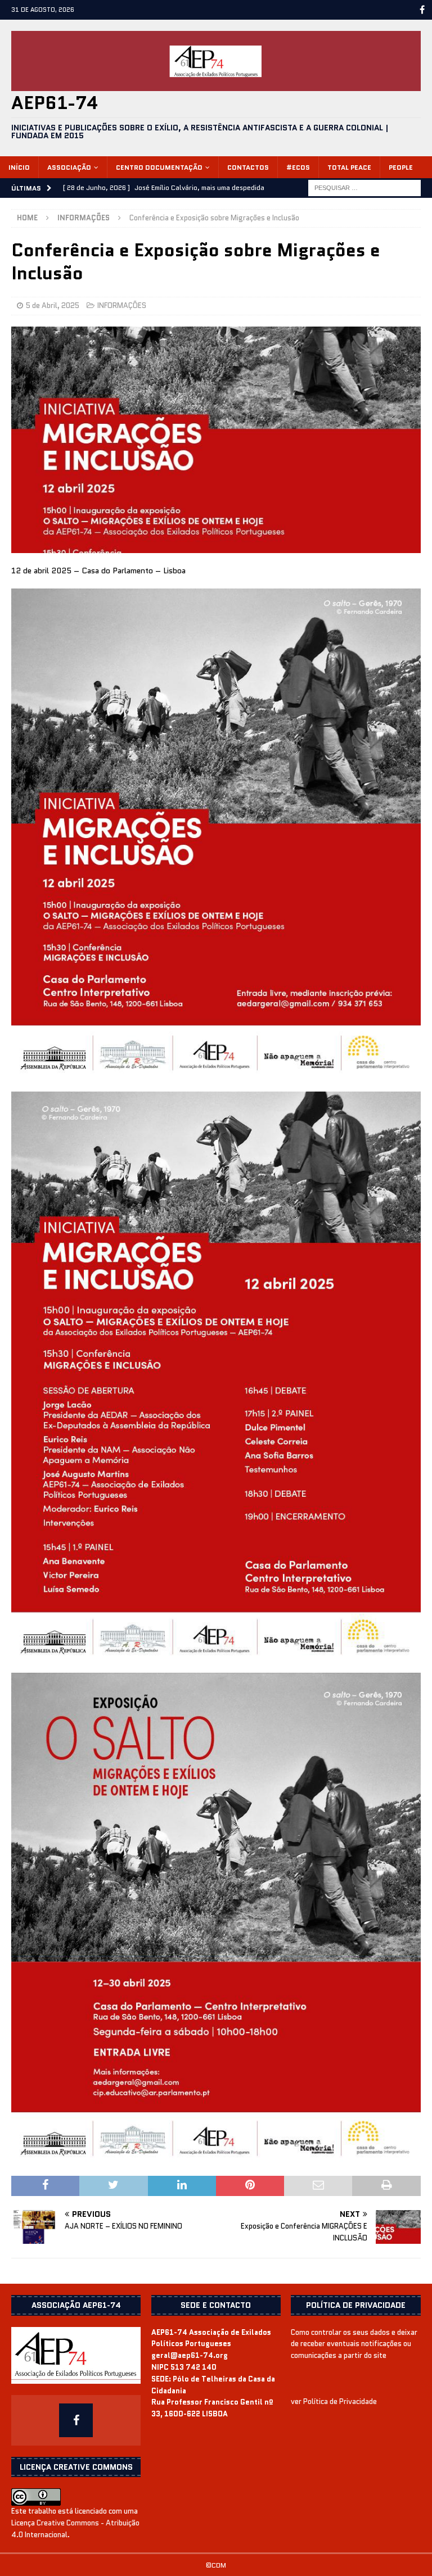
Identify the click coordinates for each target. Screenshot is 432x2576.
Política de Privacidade (340, 2401)
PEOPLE (401, 167)
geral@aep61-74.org (190, 2355)
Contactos (248, 167)
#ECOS (298, 167)
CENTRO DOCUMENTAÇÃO (159, 167)
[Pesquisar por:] (364, 187)
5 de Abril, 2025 (53, 305)
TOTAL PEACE (349, 167)
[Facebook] (422, 10)
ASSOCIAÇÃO (69, 167)
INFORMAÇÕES (122, 305)
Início (19, 167)
